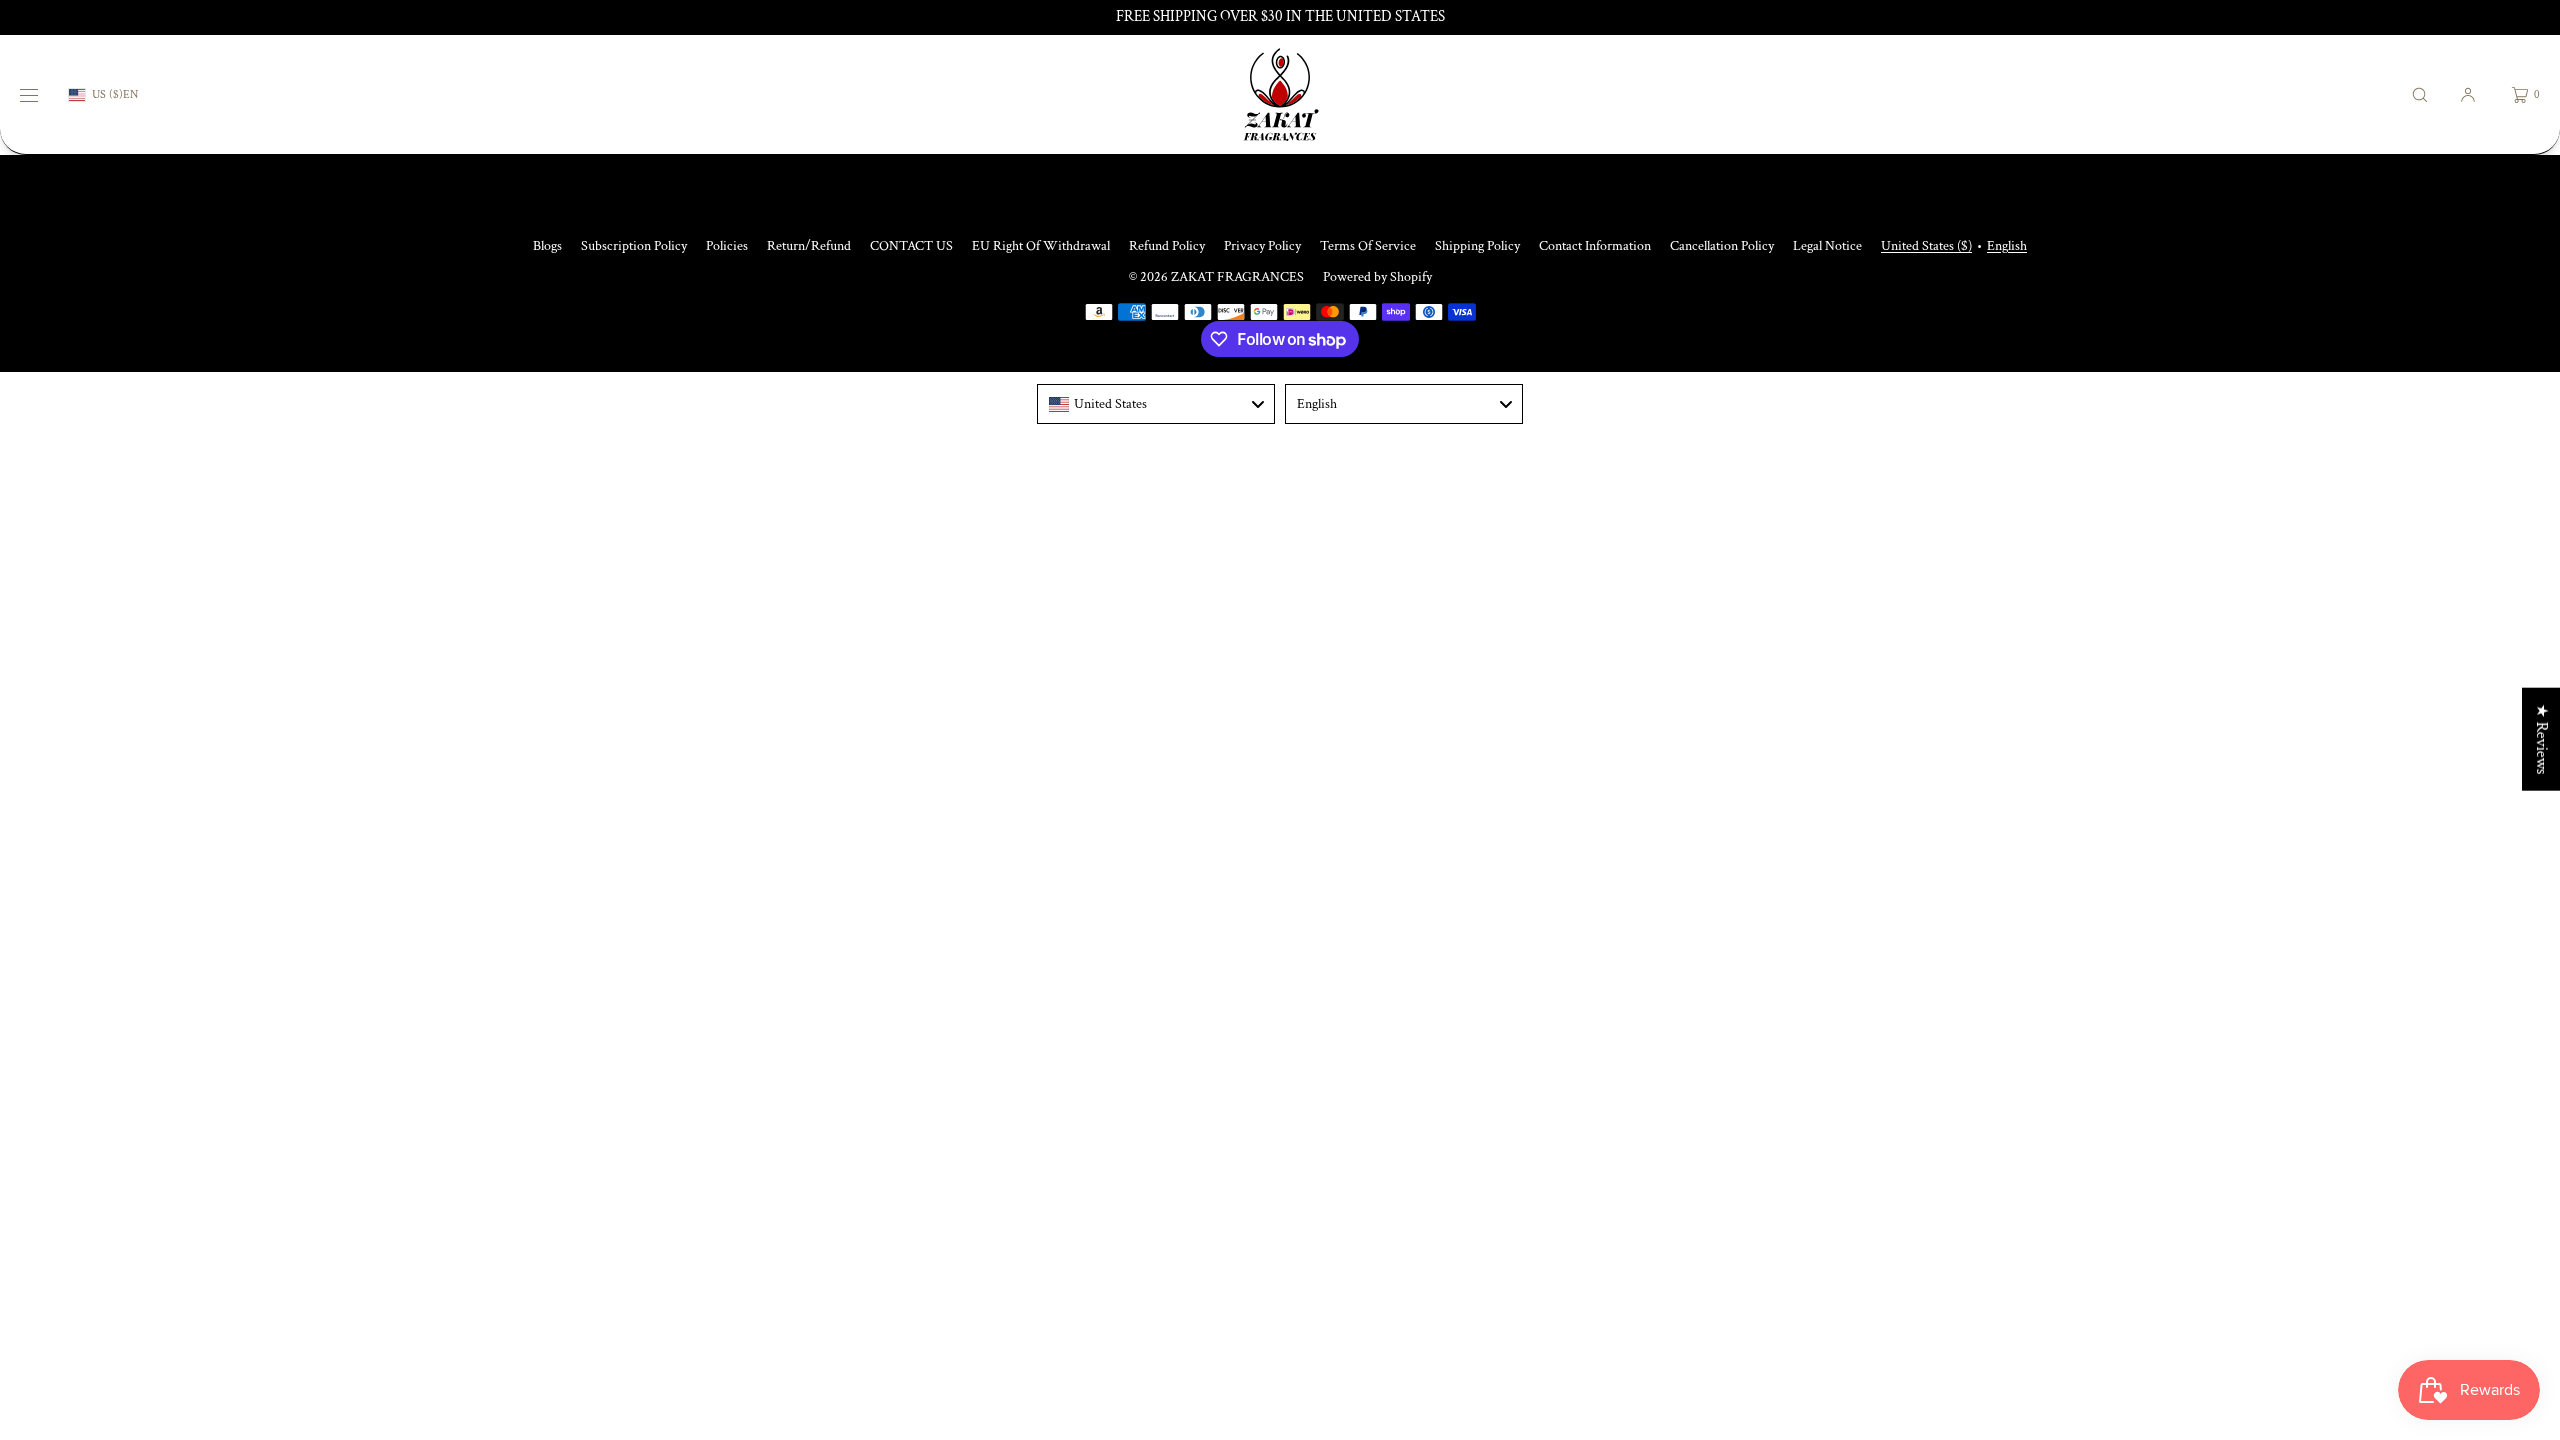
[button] (2420, 94)
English (2007, 246)
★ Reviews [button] (2541, 739)
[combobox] (1156, 404)
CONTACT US (911, 246)
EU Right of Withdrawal (1041, 246)
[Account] (2468, 94)
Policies (727, 246)
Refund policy (1167, 246)
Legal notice (1827, 246)
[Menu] (44, 94)
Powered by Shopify (1377, 277)
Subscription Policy (634, 246)
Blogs (547, 246)
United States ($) (1926, 246)
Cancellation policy (1722, 246)
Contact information (1595, 246)
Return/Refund (809, 246)
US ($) (107, 94)
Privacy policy (1262, 246)
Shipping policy (1477, 246)
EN (130, 95)
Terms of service (1368, 246)
